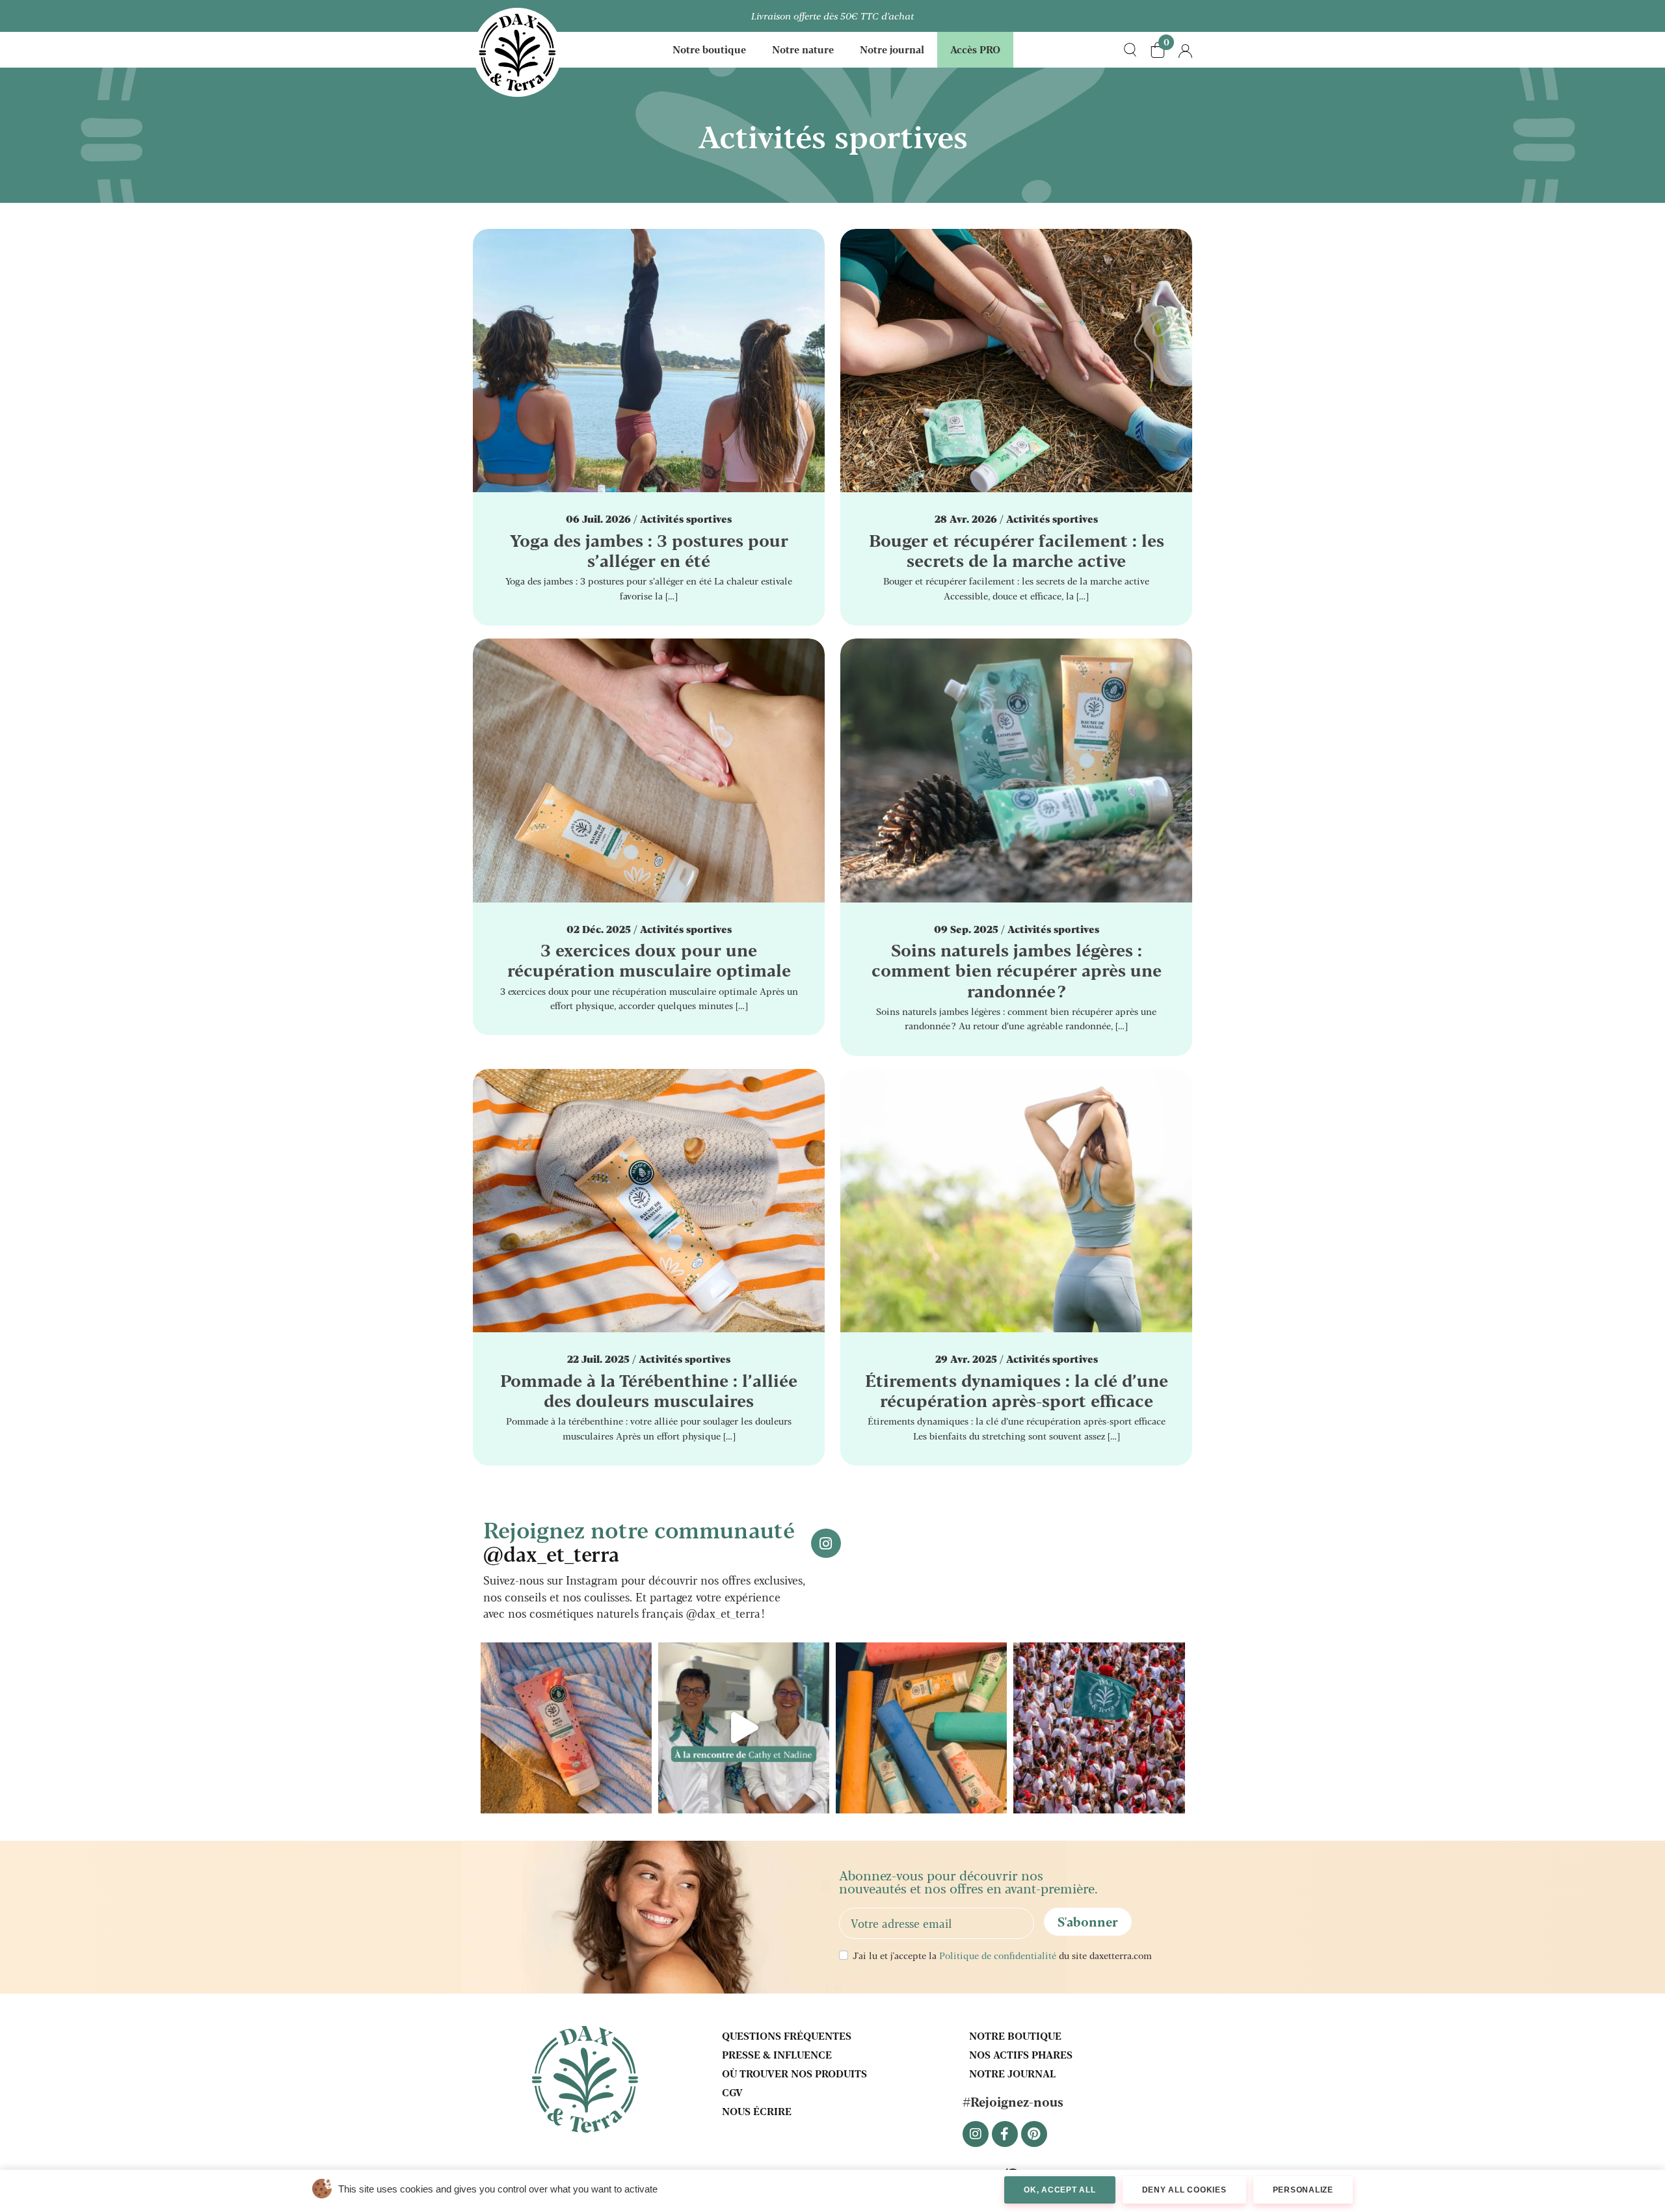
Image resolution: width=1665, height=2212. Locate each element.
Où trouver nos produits (794, 2073)
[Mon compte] (1185, 50)
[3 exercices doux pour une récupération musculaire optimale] (649, 768)
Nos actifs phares (1021, 2054)
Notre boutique (709, 49)
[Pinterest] (1034, 2134)
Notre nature (803, 49)
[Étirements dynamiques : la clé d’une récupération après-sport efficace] (1016, 1199)
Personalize (1303, 2190)
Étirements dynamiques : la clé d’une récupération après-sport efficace (1017, 1390)
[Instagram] (976, 2134)
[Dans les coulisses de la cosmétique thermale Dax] (744, 1728)
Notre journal (892, 49)
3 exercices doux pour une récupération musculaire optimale (649, 959)
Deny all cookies (1184, 2190)
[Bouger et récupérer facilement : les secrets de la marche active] (1016, 359)
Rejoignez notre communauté (639, 1540)
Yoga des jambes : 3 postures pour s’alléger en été (649, 550)
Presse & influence (777, 2054)
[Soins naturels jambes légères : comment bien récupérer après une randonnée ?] (1016, 768)
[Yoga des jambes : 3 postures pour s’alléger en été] (649, 359)
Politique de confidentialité (998, 1955)
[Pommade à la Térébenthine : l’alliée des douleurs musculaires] (649, 1199)
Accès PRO (975, 49)
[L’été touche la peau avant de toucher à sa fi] (921, 1728)
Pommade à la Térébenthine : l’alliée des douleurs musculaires (649, 1390)
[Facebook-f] (1005, 2134)
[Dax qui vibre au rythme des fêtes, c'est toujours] (1099, 1728)
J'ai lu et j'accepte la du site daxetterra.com (1002, 1955)
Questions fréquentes (787, 2035)
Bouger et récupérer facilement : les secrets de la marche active (1017, 550)
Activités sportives (686, 519)
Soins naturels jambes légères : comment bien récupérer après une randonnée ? (1017, 969)
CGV (732, 2092)
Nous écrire (757, 2111)
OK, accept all (1060, 2190)
